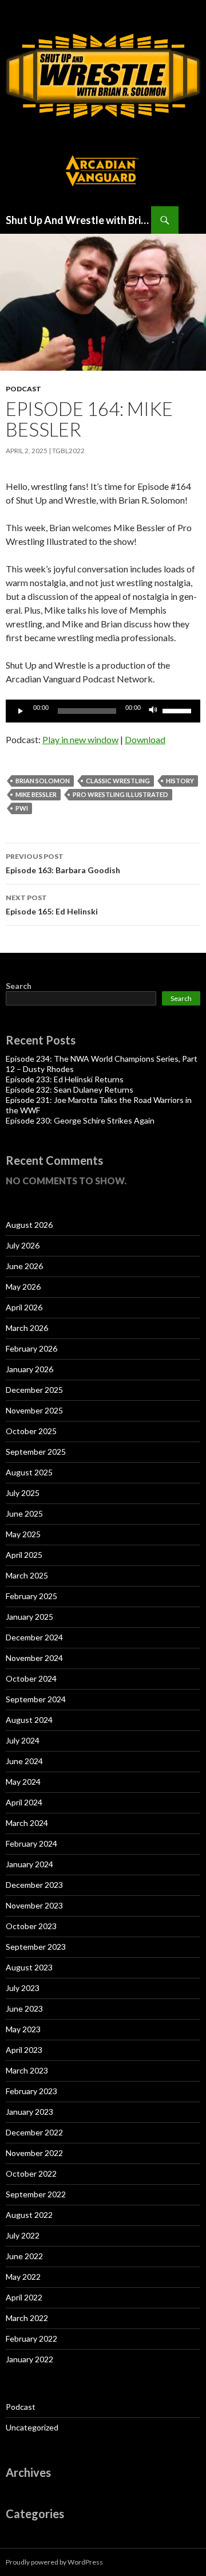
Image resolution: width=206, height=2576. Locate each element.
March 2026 (27, 1328)
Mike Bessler (36, 794)
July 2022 (23, 2235)
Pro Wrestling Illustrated (120, 794)
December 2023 (34, 1885)
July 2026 (23, 1245)
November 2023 (34, 1905)
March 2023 (27, 2070)
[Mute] (153, 711)
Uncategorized (32, 2427)
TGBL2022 (68, 451)
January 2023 (29, 2112)
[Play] (21, 711)
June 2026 (24, 1266)
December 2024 (34, 1637)
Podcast (23, 389)
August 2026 (29, 1225)
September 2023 (36, 1947)
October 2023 (31, 1926)
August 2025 (29, 1472)
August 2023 (29, 1967)
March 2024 (27, 1823)
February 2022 (31, 2339)
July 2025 (23, 1493)
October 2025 (31, 1431)
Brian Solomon (43, 781)
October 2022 (31, 2173)
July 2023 (23, 1988)
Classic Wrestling (118, 781)
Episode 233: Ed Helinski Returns (65, 1079)
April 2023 (24, 2050)
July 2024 (23, 1740)
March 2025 (27, 1575)
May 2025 (23, 1534)
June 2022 (24, 2256)
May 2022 (23, 2277)
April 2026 (24, 1307)
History (180, 781)
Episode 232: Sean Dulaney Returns (70, 1089)
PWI (22, 808)
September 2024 (36, 1699)
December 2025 (34, 1390)
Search (19, 986)
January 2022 (29, 2359)
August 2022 (29, 2215)
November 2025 (34, 1410)
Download (145, 739)
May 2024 (23, 1782)
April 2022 (24, 2297)
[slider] (179, 710)
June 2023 (24, 2008)
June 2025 (24, 1513)
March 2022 (27, 2318)
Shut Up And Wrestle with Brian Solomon (78, 220)
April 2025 (24, 1555)
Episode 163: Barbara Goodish (63, 863)
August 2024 (29, 1720)
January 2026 (29, 1369)
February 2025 (31, 1596)
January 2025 (29, 1617)
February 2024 (31, 1843)
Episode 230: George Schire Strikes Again (80, 1120)
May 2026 (23, 1287)
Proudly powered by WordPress (54, 2562)
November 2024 (34, 1658)
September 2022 (36, 2194)
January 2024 (29, 1864)
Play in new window (80, 739)
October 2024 (31, 1678)
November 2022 (34, 2153)
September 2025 (36, 1452)
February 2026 (31, 1348)
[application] (103, 711)
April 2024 (24, 1802)
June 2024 (24, 1761)
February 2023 (31, 2091)
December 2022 (34, 2132)
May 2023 (23, 2029)
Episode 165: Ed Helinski (52, 905)
